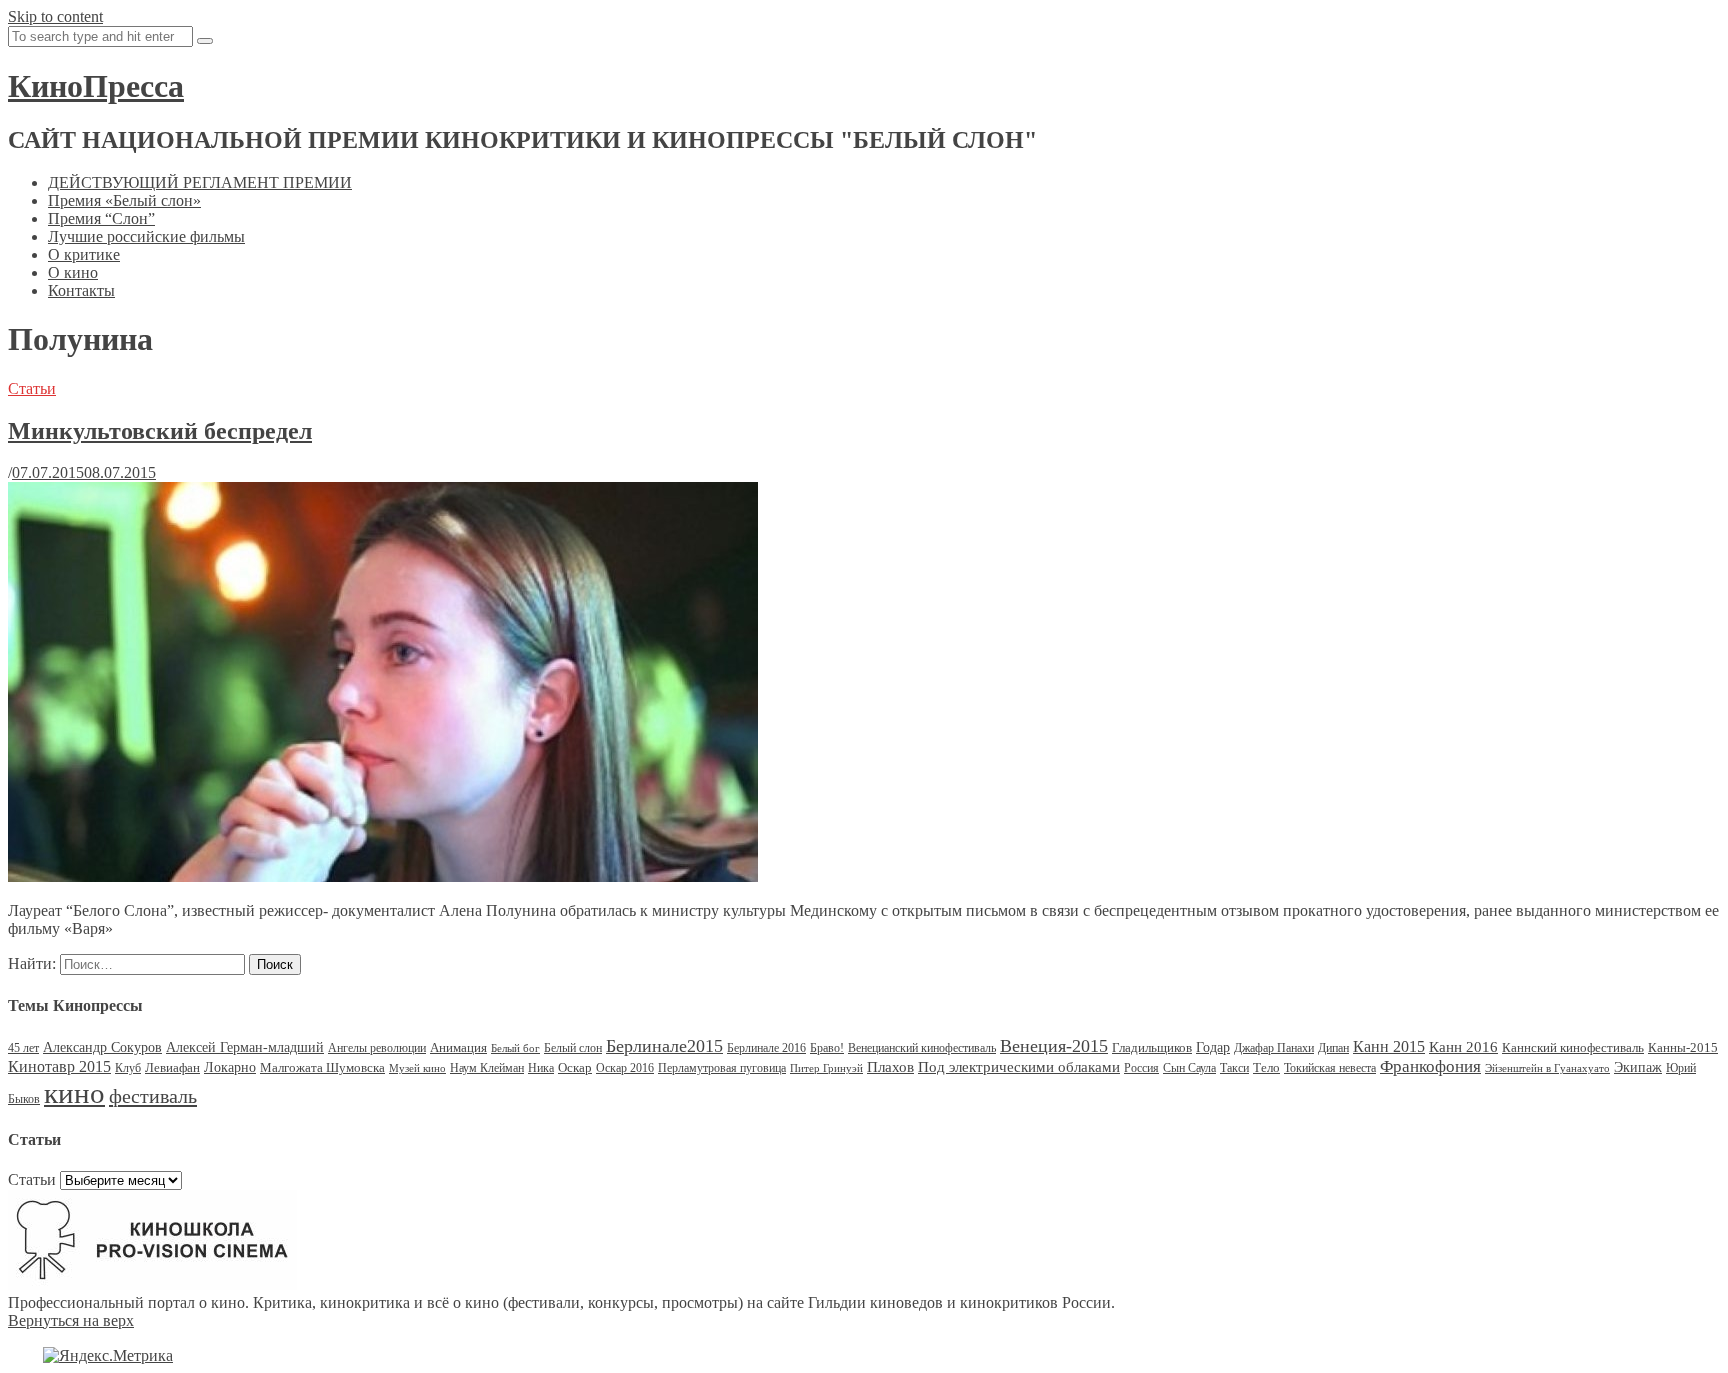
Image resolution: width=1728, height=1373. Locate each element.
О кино (73, 272)
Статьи (32, 388)
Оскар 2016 (625, 1068)
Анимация (458, 1047)
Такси (1234, 1068)
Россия (1141, 1068)
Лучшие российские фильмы (146, 236)
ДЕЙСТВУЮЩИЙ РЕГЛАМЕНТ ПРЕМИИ (200, 182)
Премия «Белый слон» (124, 200)
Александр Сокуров (102, 1047)
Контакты (81, 290)
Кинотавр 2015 (59, 1066)
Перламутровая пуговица (722, 1068)
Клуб (128, 1068)
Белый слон (573, 1048)
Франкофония (1430, 1066)
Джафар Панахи (1274, 1048)
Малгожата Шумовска (322, 1067)
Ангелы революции (377, 1048)
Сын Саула (1189, 1068)
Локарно (230, 1067)
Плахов (890, 1067)
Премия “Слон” (101, 218)
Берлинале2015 (664, 1046)
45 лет (23, 1048)
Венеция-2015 (1054, 1046)
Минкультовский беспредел (160, 431)
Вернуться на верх (71, 1320)
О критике (84, 254)
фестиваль (153, 1096)
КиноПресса (96, 86)
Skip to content (55, 16)
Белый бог (515, 1048)
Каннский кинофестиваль (1573, 1047)
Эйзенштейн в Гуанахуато (1547, 1068)
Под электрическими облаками (1019, 1066)
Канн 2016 (1463, 1046)
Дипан (1333, 1048)
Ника (541, 1068)
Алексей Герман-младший (245, 1047)
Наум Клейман (487, 1068)
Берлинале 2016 (766, 1048)
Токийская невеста (1330, 1068)
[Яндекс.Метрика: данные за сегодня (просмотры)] (108, 1356)
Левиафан (172, 1067)
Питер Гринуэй (826, 1068)
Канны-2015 (1683, 1047)
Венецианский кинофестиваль (922, 1048)
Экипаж (1638, 1067)
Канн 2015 (1389, 1046)
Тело (1266, 1067)
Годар (1213, 1047)
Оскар (575, 1067)
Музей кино (417, 1068)
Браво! (827, 1048)
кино (74, 1093)
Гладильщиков (1152, 1047)
